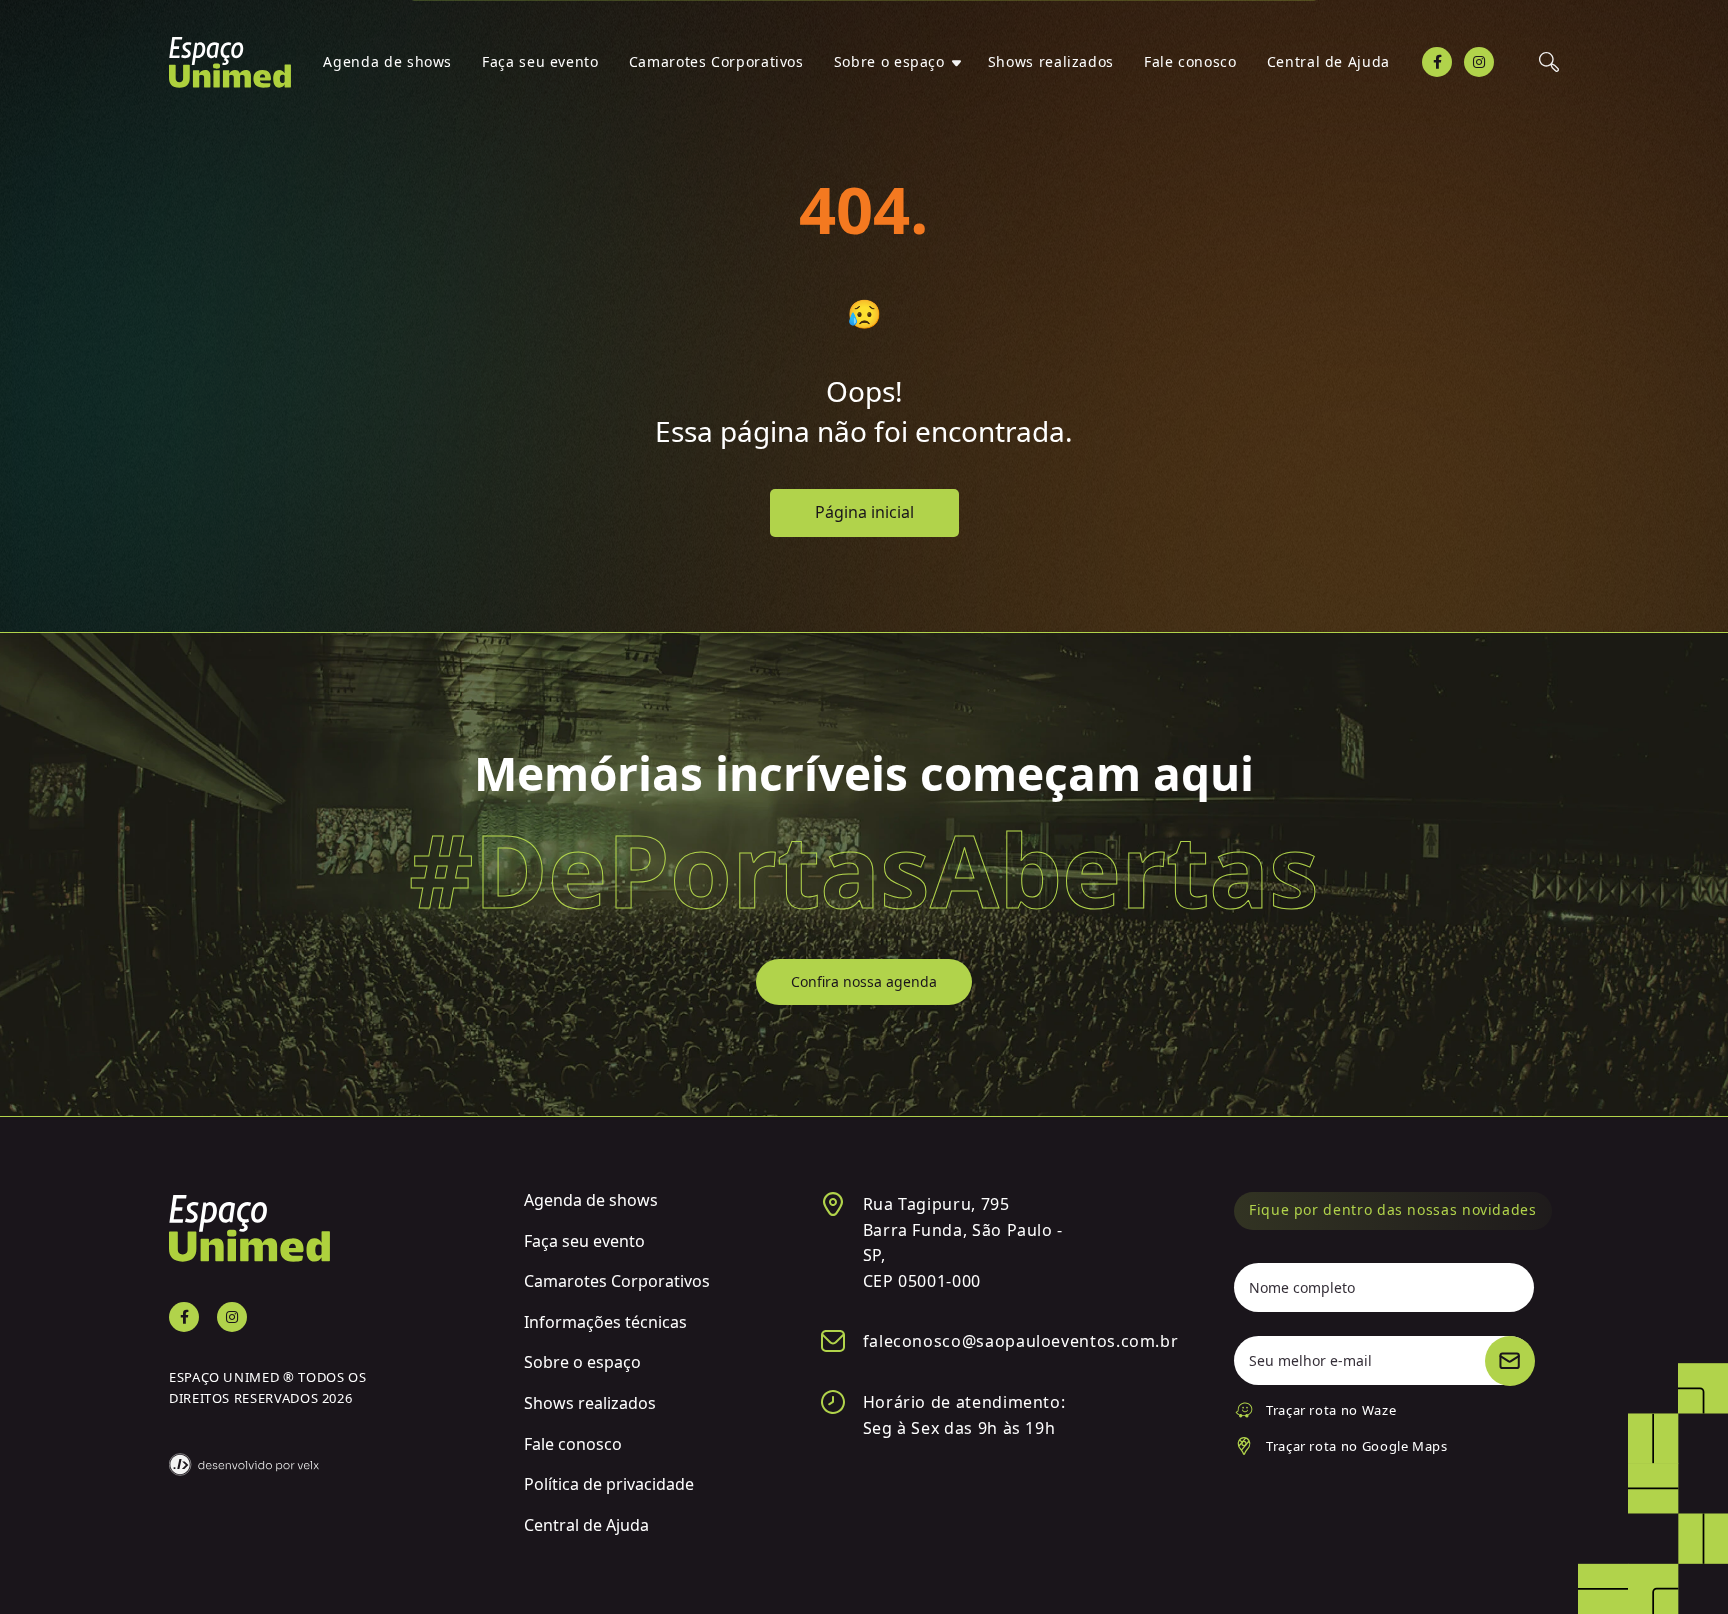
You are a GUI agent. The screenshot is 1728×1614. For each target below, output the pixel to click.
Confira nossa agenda (864, 981)
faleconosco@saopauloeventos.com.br (1021, 1341)
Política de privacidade (609, 1484)
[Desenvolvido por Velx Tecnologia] (331, 1452)
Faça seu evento (540, 61)
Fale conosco (1190, 61)
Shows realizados (1051, 61)
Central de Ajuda (1328, 61)
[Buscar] (1549, 62)
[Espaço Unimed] (230, 62)
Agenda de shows (387, 61)
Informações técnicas (605, 1322)
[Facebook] (1437, 62)
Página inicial (864, 512)
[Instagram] (1479, 62)
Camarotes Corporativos (716, 61)
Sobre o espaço (889, 61)
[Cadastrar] (1510, 1361)
